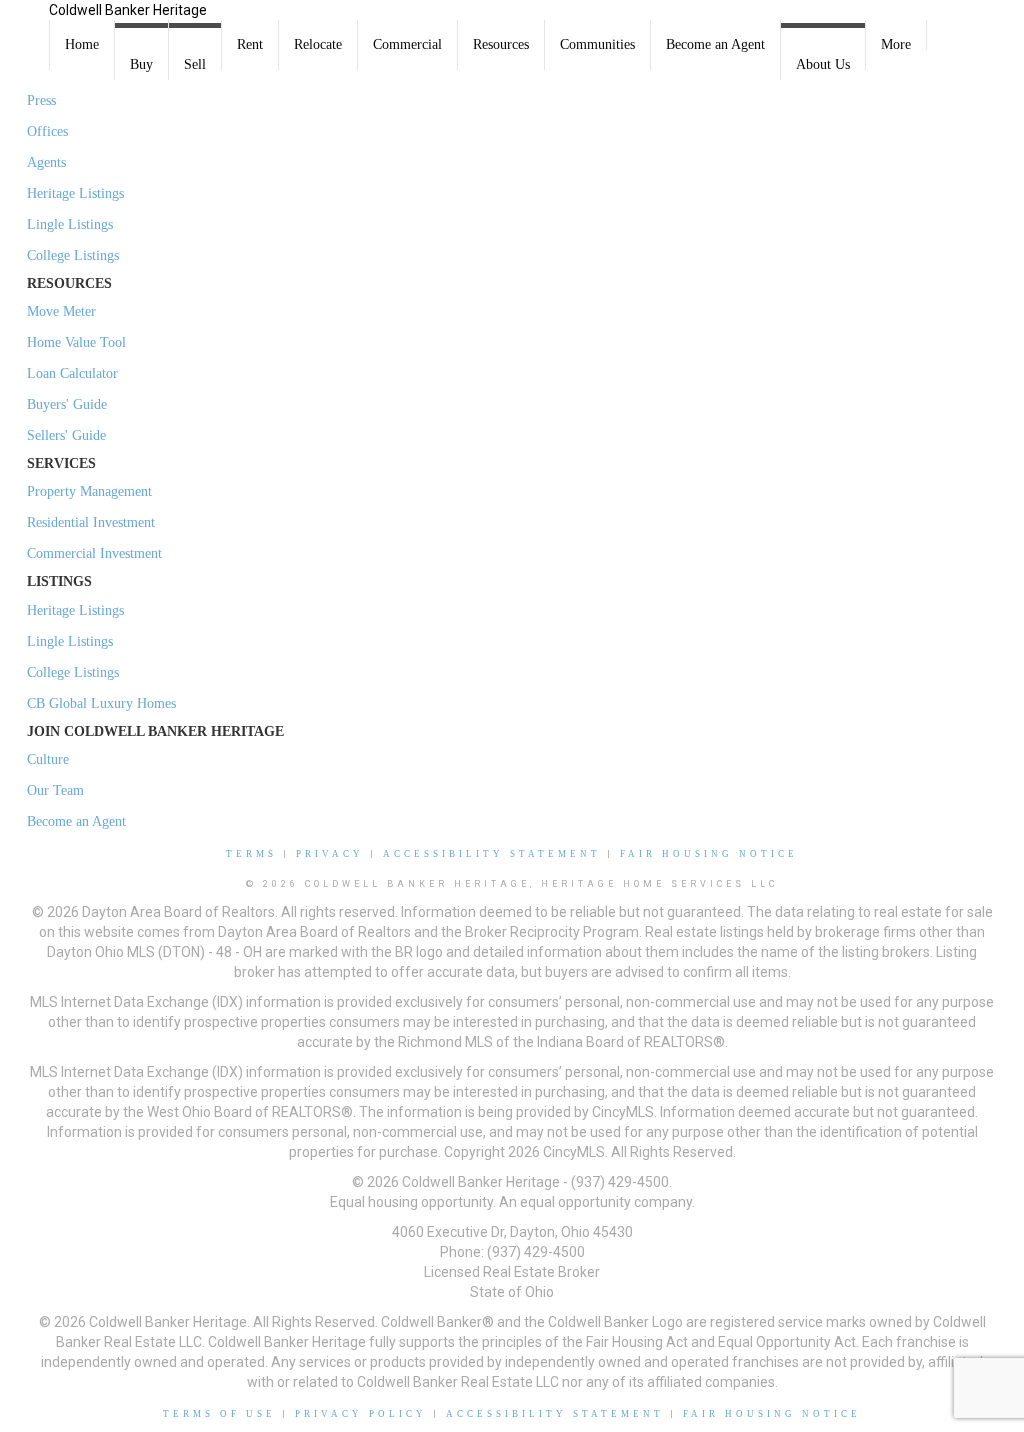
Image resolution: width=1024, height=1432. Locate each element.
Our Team (55, 790)
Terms (251, 854)
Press (41, 100)
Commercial (407, 44)
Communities (597, 44)
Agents (46, 162)
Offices (47, 131)
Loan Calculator (72, 373)
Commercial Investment (94, 553)
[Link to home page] (24, 25)
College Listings (73, 255)
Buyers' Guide (67, 404)
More (896, 44)
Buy (141, 64)
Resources (501, 44)
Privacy (330, 854)
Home (82, 44)
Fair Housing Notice (709, 854)
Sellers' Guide (66, 435)
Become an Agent (715, 44)
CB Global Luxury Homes (101, 703)
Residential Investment (91, 522)
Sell (195, 64)
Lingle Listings (70, 224)
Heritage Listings (75, 193)
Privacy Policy (361, 1414)
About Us (823, 64)
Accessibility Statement (492, 854)
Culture (48, 759)
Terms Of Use (219, 1414)
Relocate (318, 44)
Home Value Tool (76, 342)
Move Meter (61, 311)
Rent (250, 44)
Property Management (89, 491)
